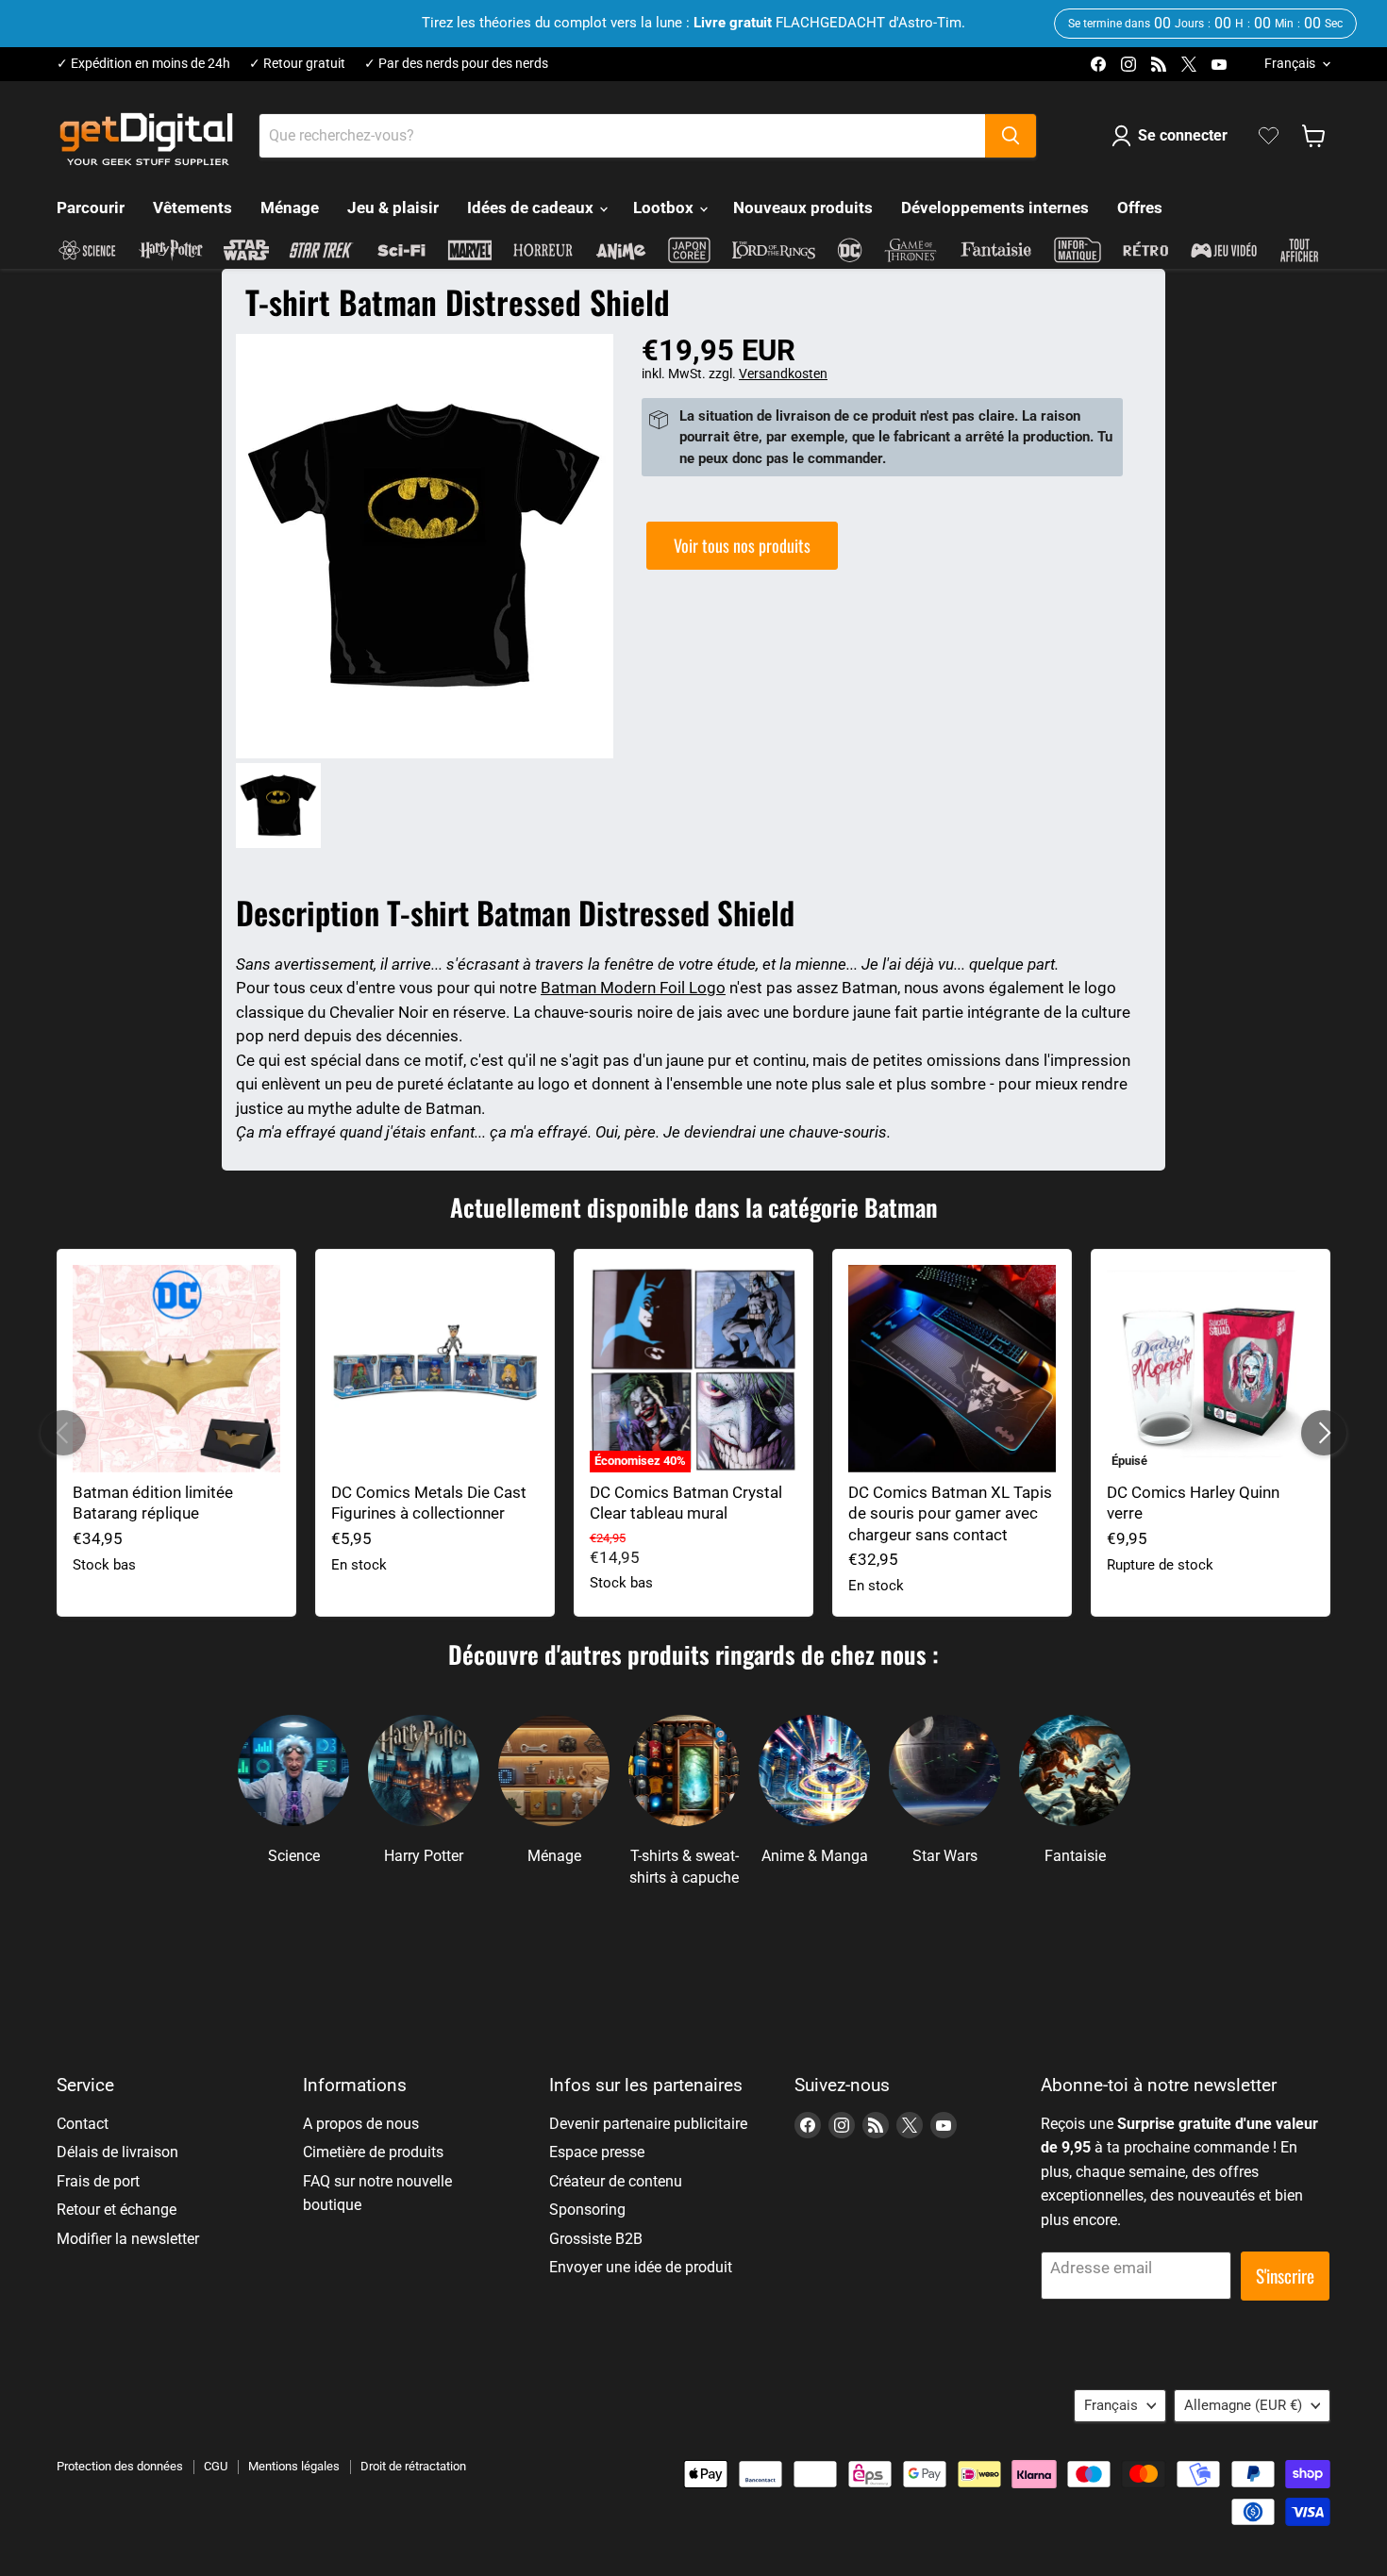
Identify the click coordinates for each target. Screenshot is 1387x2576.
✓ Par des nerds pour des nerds (456, 64)
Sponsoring (587, 2210)
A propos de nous (361, 2124)
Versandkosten (783, 374)
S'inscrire (1285, 2276)
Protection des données (120, 2466)
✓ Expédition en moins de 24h (143, 64)
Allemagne (1243, 2405)
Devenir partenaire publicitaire (648, 2124)
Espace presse (597, 2152)
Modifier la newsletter (128, 2239)
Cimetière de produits (373, 2152)
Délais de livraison (117, 2152)
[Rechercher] (1011, 136)
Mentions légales (294, 2466)
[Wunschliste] (1269, 136)
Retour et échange (117, 2210)
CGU (216, 2466)
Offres (1140, 208)
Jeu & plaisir (393, 208)
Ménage (290, 208)
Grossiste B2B (596, 2239)
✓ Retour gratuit (297, 64)
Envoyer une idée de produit (641, 2267)
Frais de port (98, 2181)
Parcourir (91, 208)
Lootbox (665, 208)
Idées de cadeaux (532, 208)
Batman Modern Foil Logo (633, 988)
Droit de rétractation (413, 2466)
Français (1290, 63)
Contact (83, 2124)
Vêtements (192, 208)
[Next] (1324, 1433)
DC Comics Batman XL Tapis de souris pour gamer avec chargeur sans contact (950, 1513)
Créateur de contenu (616, 2181)
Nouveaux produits (803, 208)
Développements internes (995, 208)
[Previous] (63, 1433)
